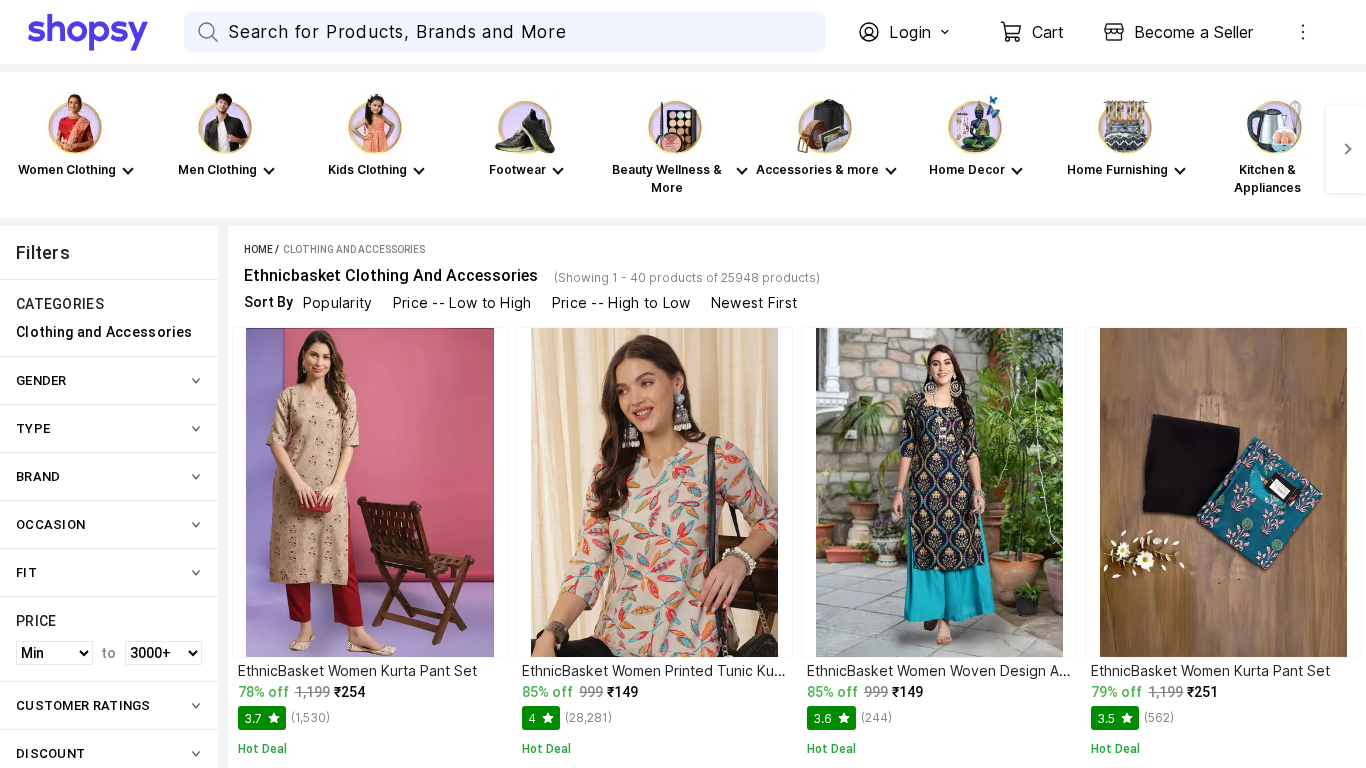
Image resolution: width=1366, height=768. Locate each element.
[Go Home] (106, 32)
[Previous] (20, 149)
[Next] (1346, 149)
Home (258, 249)
